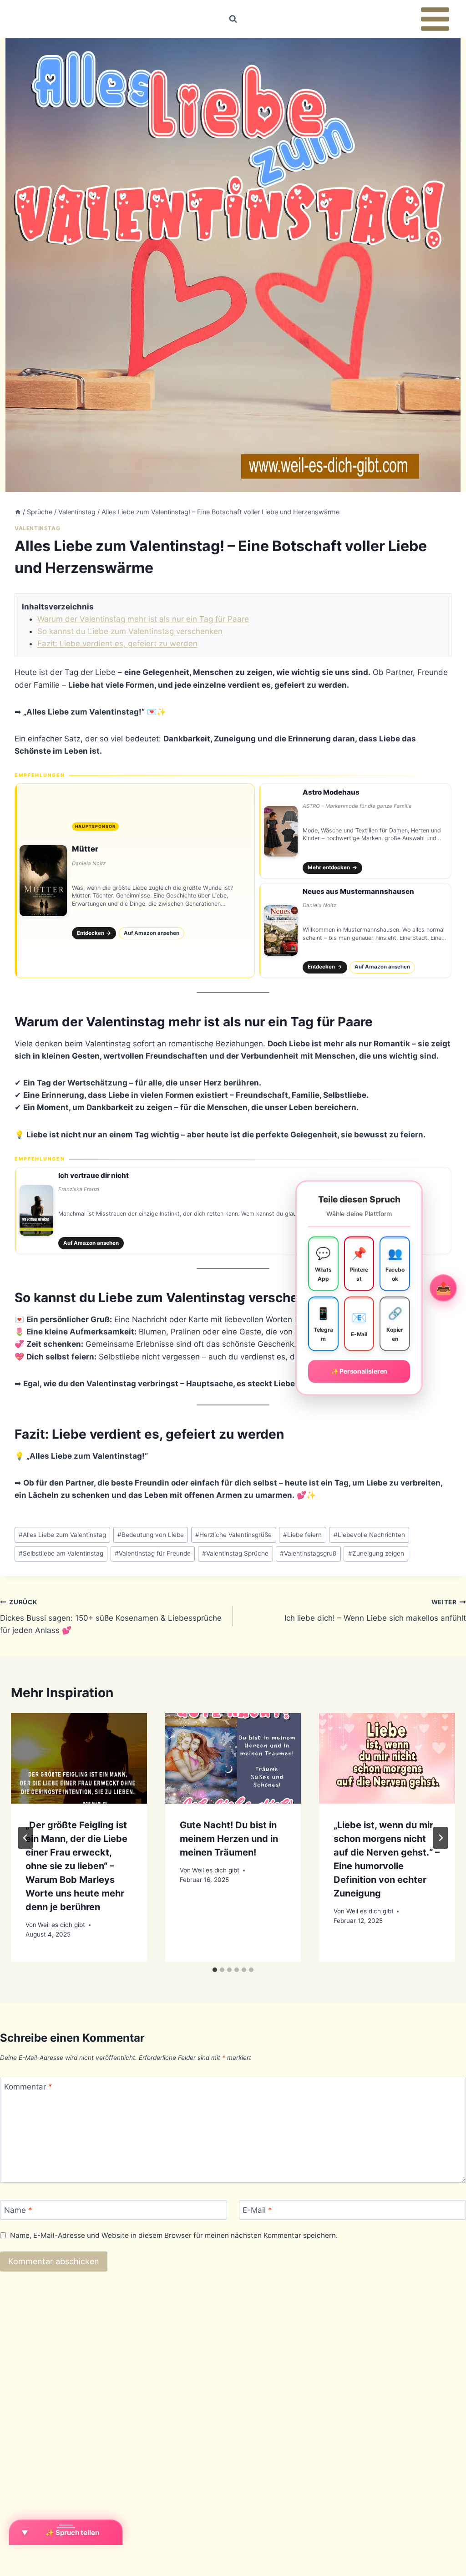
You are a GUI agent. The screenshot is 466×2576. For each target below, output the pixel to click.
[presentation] (79, 1758)
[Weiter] (441, 1838)
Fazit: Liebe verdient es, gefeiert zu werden (117, 644)
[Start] (18, 512)
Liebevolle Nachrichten (369, 1535)
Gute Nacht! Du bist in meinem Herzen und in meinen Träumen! (229, 1839)
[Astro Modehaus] (355, 831)
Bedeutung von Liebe (151, 1535)
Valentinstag (37, 528)
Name (18, 2210)
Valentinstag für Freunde (153, 1553)
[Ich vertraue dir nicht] (233, 1211)
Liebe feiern (302, 1535)
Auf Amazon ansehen (152, 933)
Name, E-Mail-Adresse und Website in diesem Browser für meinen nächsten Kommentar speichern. (174, 2235)
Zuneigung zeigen (376, 1553)
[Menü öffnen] (435, 19)
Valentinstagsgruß (308, 1553)
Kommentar (28, 2087)
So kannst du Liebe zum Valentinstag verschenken (130, 631)
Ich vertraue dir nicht (94, 1175)
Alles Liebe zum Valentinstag (62, 1535)
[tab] (215, 1970)
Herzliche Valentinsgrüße (233, 1535)
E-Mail (257, 2210)
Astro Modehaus (331, 792)
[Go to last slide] (25, 1838)
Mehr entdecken (332, 867)
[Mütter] (135, 881)
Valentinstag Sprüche (235, 1553)
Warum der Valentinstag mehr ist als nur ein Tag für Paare (143, 619)
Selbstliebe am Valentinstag (61, 1553)
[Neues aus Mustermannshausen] (355, 931)
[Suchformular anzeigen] (233, 19)
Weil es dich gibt (61, 1925)
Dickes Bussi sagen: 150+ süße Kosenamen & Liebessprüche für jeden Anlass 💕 (111, 1617)
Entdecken (94, 933)
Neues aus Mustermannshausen (358, 891)
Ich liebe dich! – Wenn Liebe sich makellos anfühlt (375, 1610)
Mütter (85, 849)
